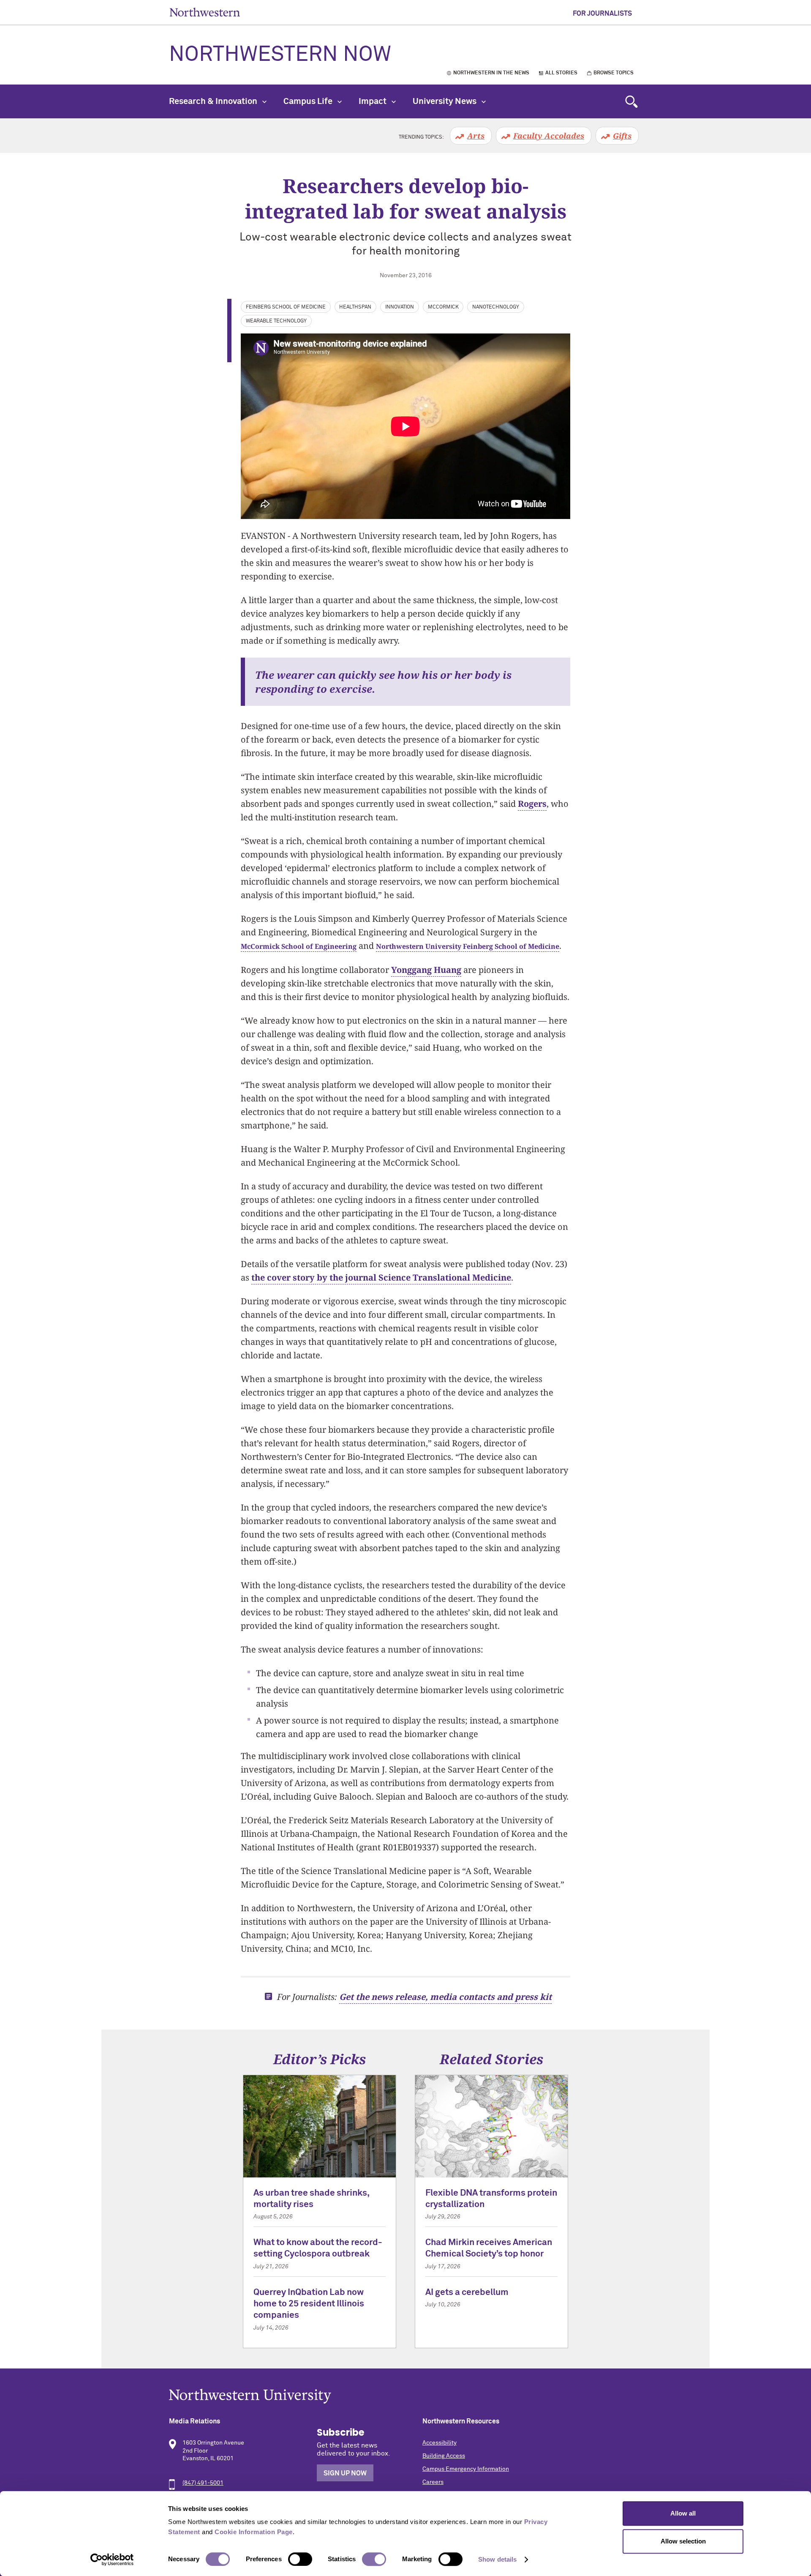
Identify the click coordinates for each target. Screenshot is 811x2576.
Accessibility (440, 2443)
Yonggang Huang (426, 970)
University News (445, 101)
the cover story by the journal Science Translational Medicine (381, 1277)
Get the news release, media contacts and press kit (445, 1997)
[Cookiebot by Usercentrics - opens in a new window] (112, 2560)
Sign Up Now (345, 2473)
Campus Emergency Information (466, 2469)
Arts (476, 136)
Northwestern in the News (491, 73)
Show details (497, 2559)
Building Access (444, 2456)
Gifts (622, 136)
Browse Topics (614, 73)
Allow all (683, 2513)
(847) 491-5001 (203, 2483)
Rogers (532, 804)
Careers (433, 2482)
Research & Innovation (214, 101)
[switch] (300, 2559)
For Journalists (602, 14)
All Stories (561, 73)
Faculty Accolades (549, 136)
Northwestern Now (280, 55)
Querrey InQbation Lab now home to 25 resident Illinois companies (309, 2304)
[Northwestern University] (405, 2396)
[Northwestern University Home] (205, 12)
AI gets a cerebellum (467, 2293)
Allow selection (683, 2541)
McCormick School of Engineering (299, 946)
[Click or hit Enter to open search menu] (631, 101)
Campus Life (309, 101)
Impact (373, 101)
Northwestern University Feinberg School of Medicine (468, 946)
